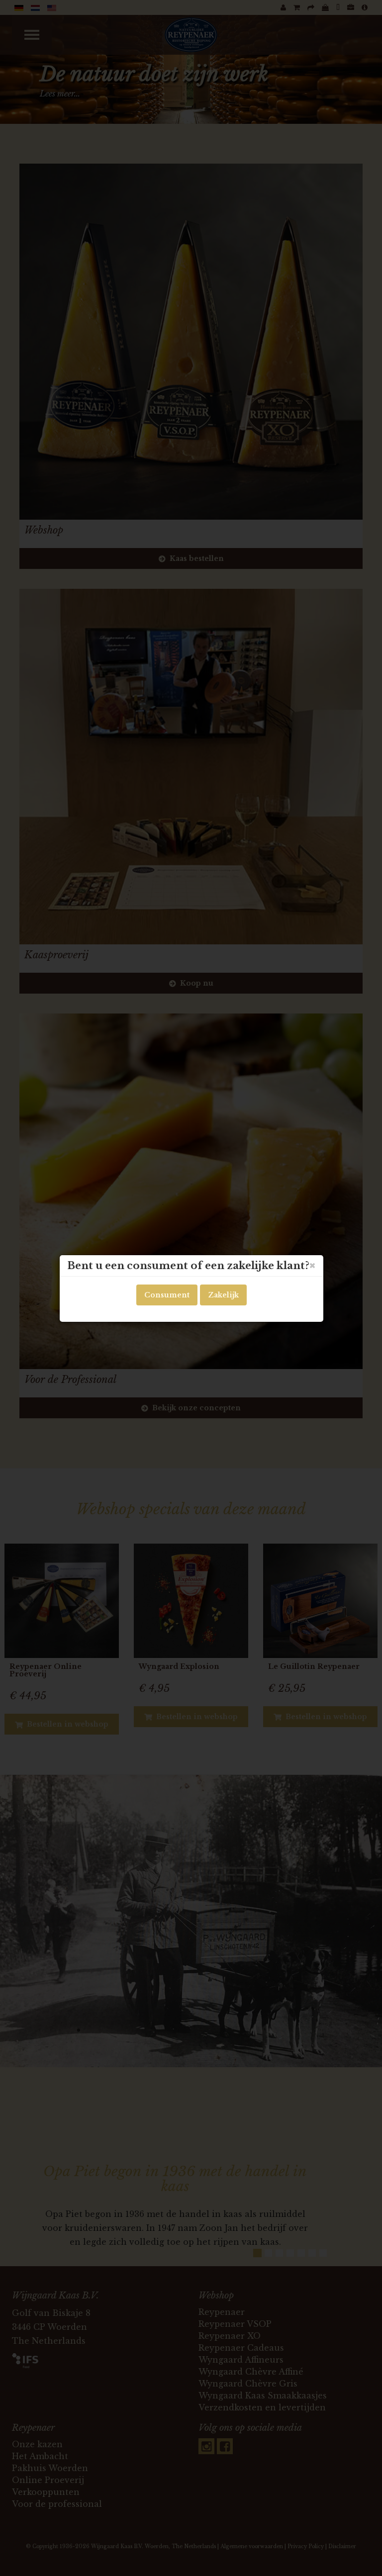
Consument (167, 1295)
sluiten (312, 1266)
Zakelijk (223, 1295)
